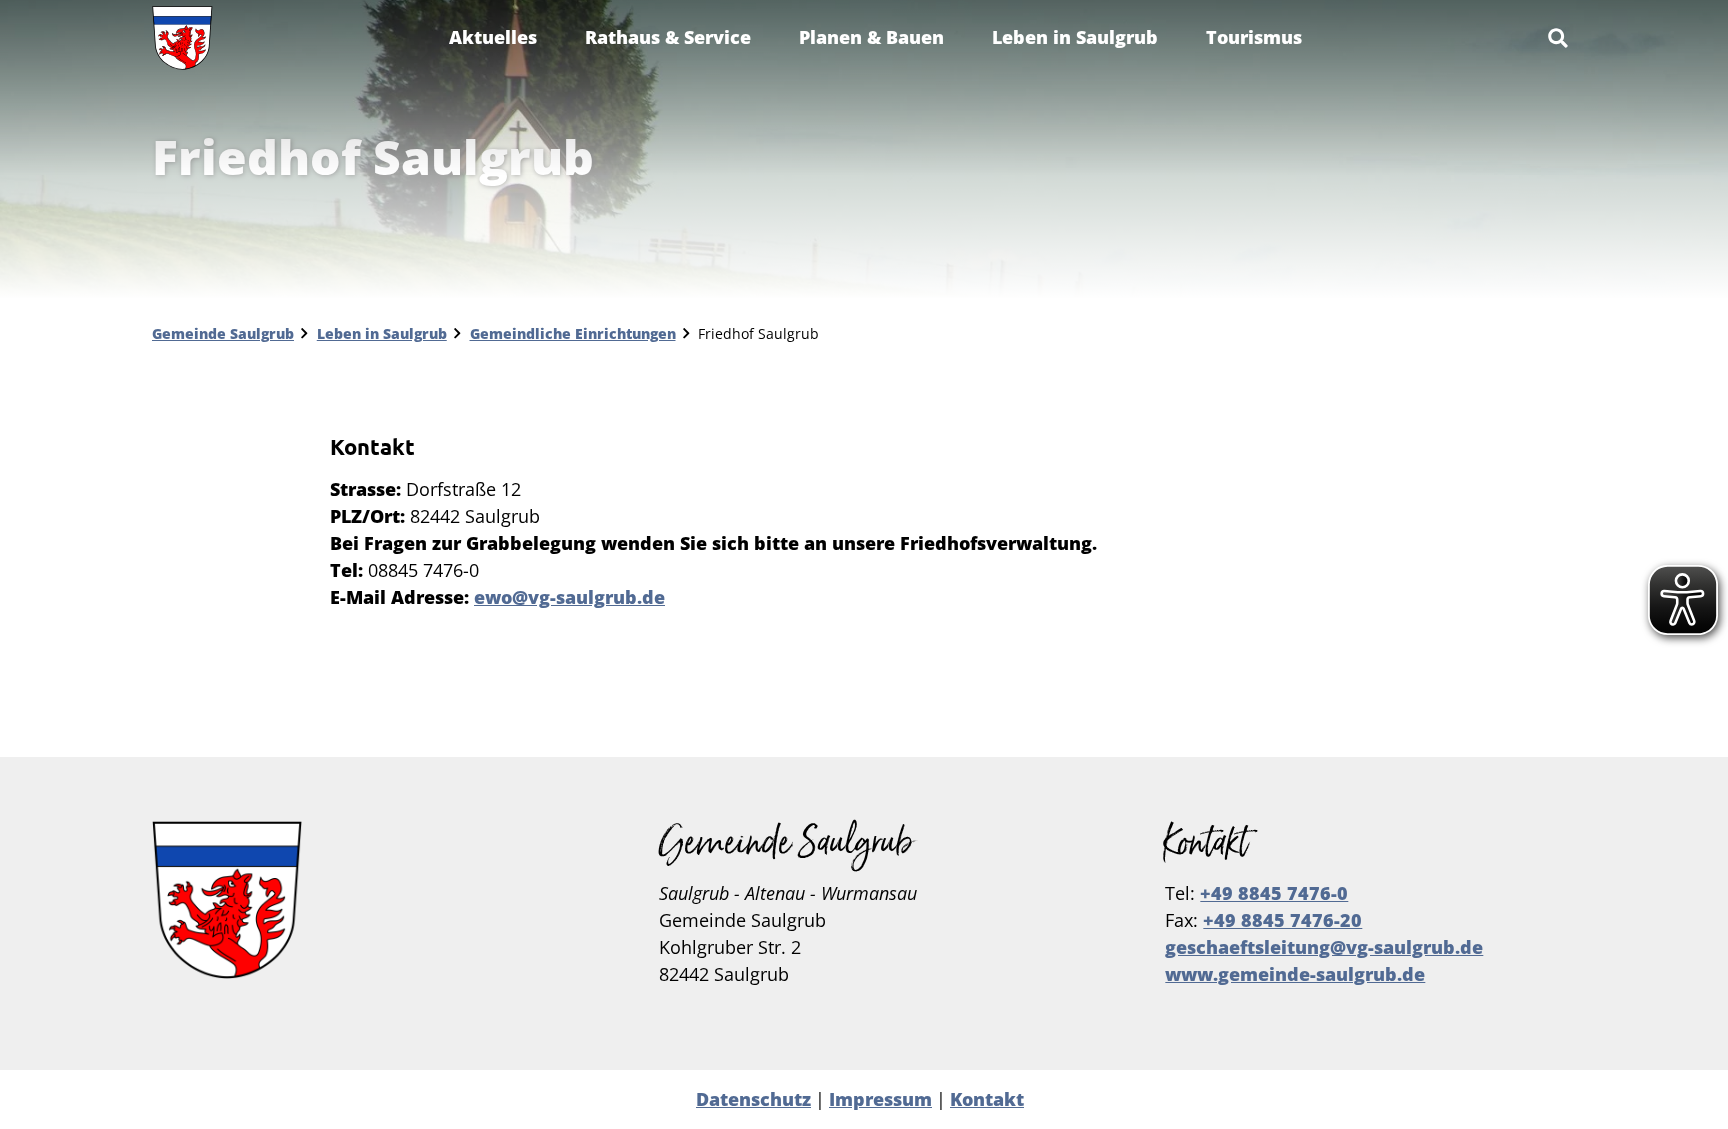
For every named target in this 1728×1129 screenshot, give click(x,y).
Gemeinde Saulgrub (223, 333)
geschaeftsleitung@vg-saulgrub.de (1324, 947)
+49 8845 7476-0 (1274, 893)
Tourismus (1254, 37)
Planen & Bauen (871, 37)
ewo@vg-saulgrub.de (569, 597)
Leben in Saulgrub (1075, 37)
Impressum (880, 1099)
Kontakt (987, 1099)
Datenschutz (753, 1099)
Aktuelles (493, 37)
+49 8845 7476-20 (1282, 920)
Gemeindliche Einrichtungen (573, 333)
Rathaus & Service (668, 37)
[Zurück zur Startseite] (182, 38)
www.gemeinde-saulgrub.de (1295, 974)
